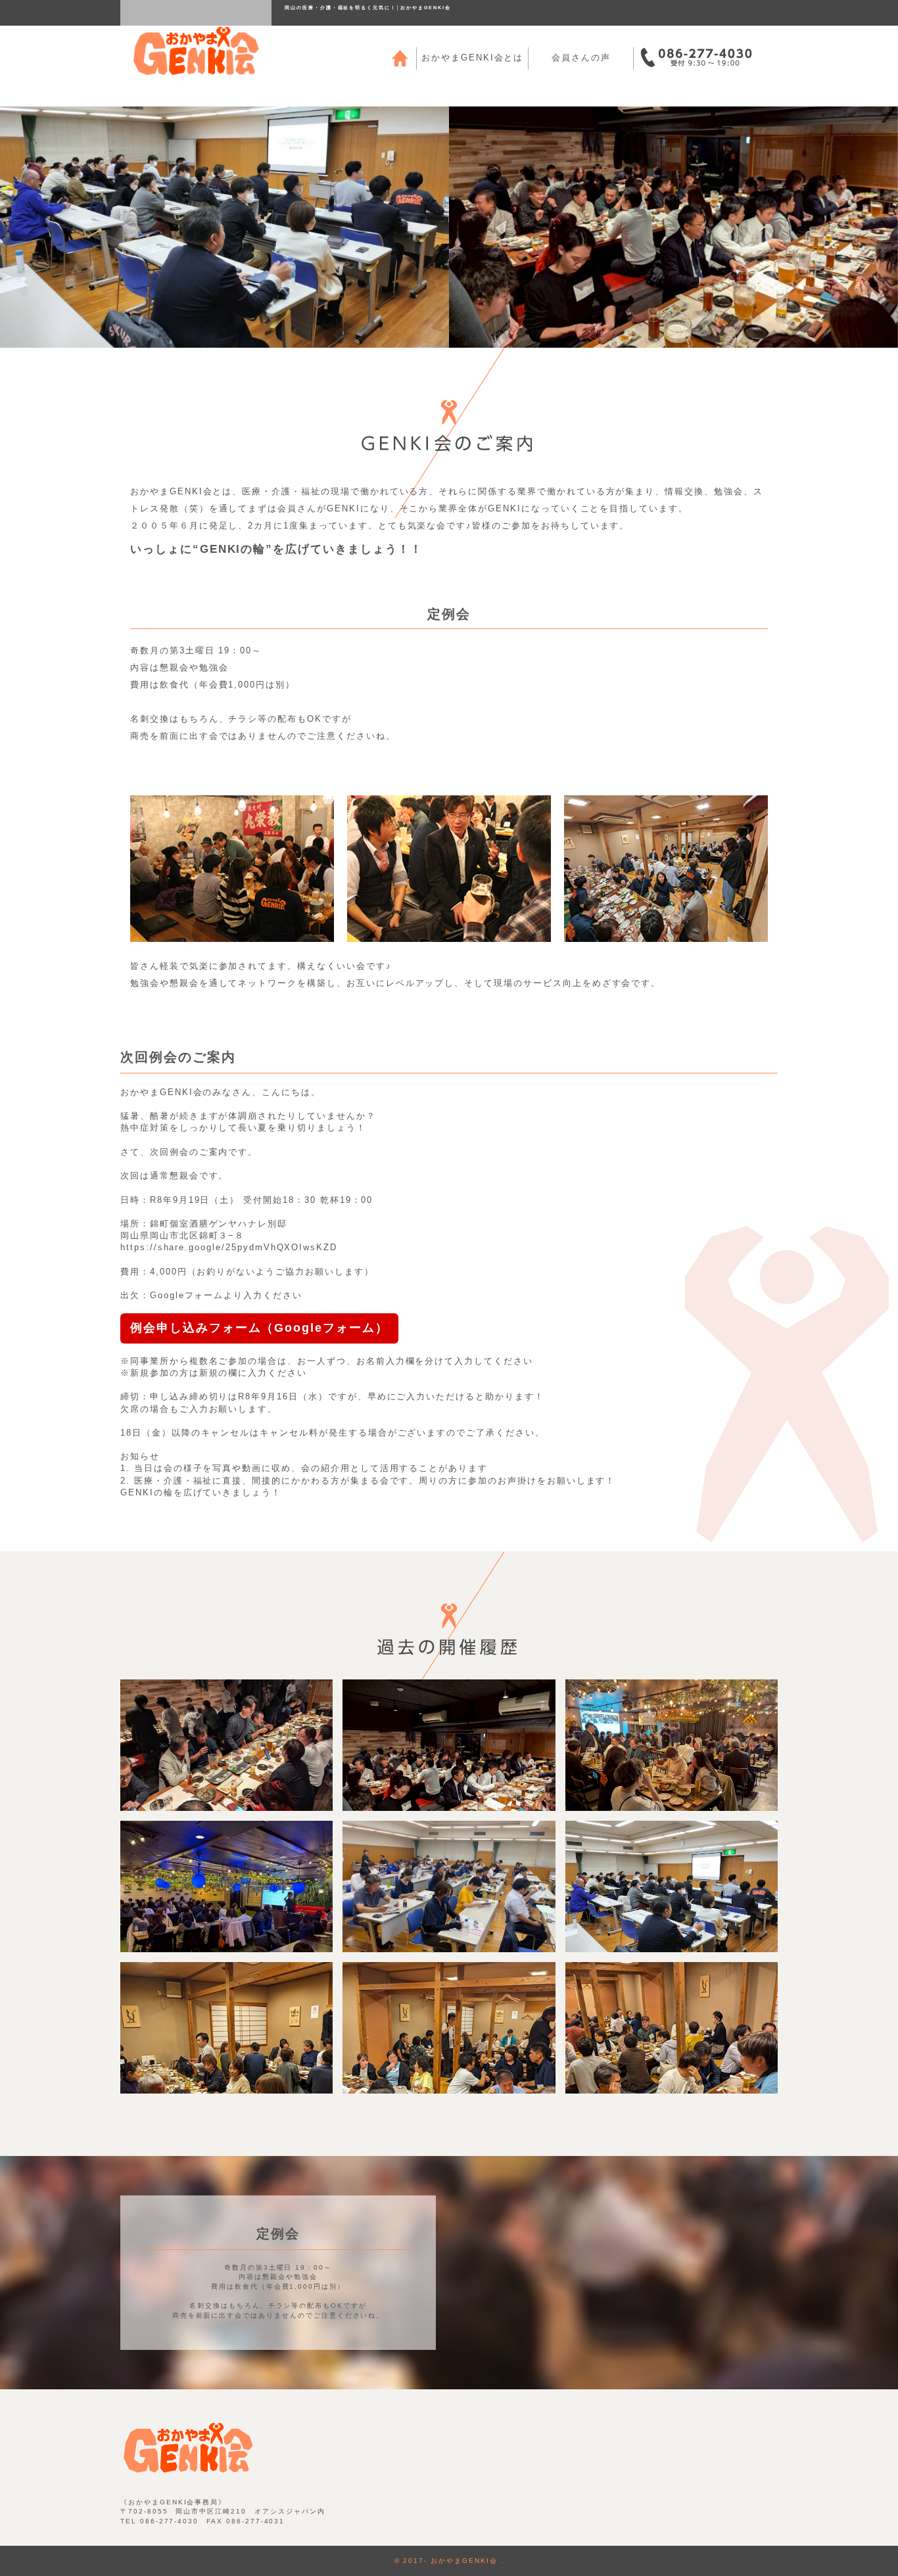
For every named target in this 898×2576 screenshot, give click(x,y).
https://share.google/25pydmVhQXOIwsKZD (229, 1247)
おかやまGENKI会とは (472, 58)
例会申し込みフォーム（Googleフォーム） (259, 1328)
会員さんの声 (581, 58)
